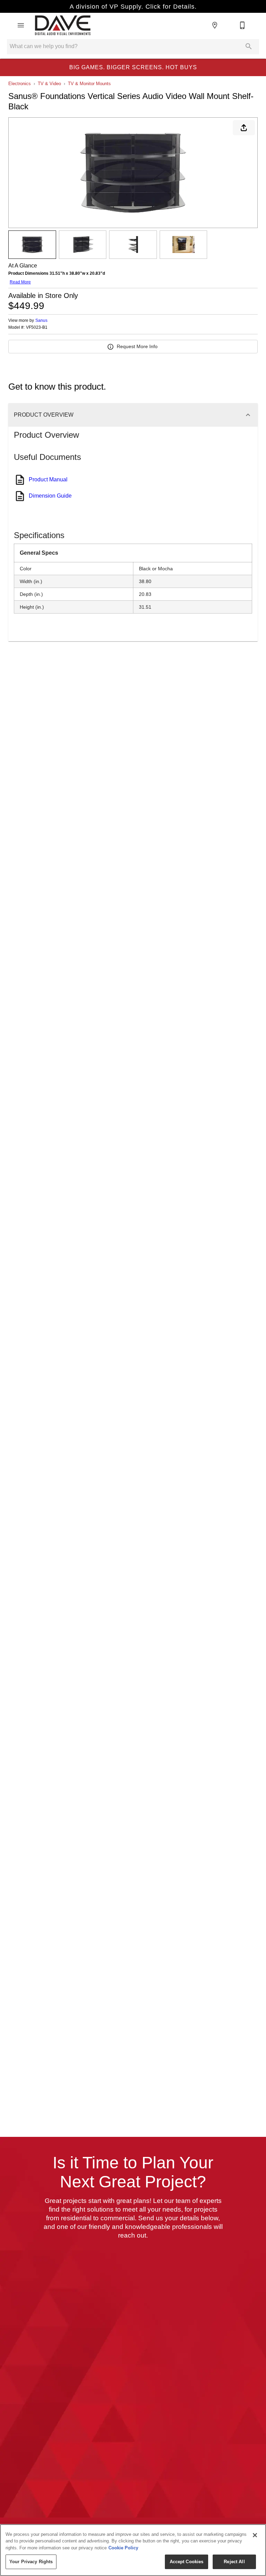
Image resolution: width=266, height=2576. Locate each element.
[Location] (215, 25)
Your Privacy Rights (31, 2562)
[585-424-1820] (242, 25)
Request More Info (137, 346)
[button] (21, 25)
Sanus (41, 320)
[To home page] (63, 25)
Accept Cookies (187, 2562)
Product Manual (48, 479)
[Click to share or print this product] (244, 128)
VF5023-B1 (37, 328)
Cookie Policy (123, 2548)
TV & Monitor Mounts (89, 84)
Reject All (234, 2562)
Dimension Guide (50, 496)
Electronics (20, 84)
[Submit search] (249, 46)
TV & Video (49, 84)
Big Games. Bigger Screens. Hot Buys (133, 67)
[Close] (255, 2535)
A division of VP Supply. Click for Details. (133, 7)
